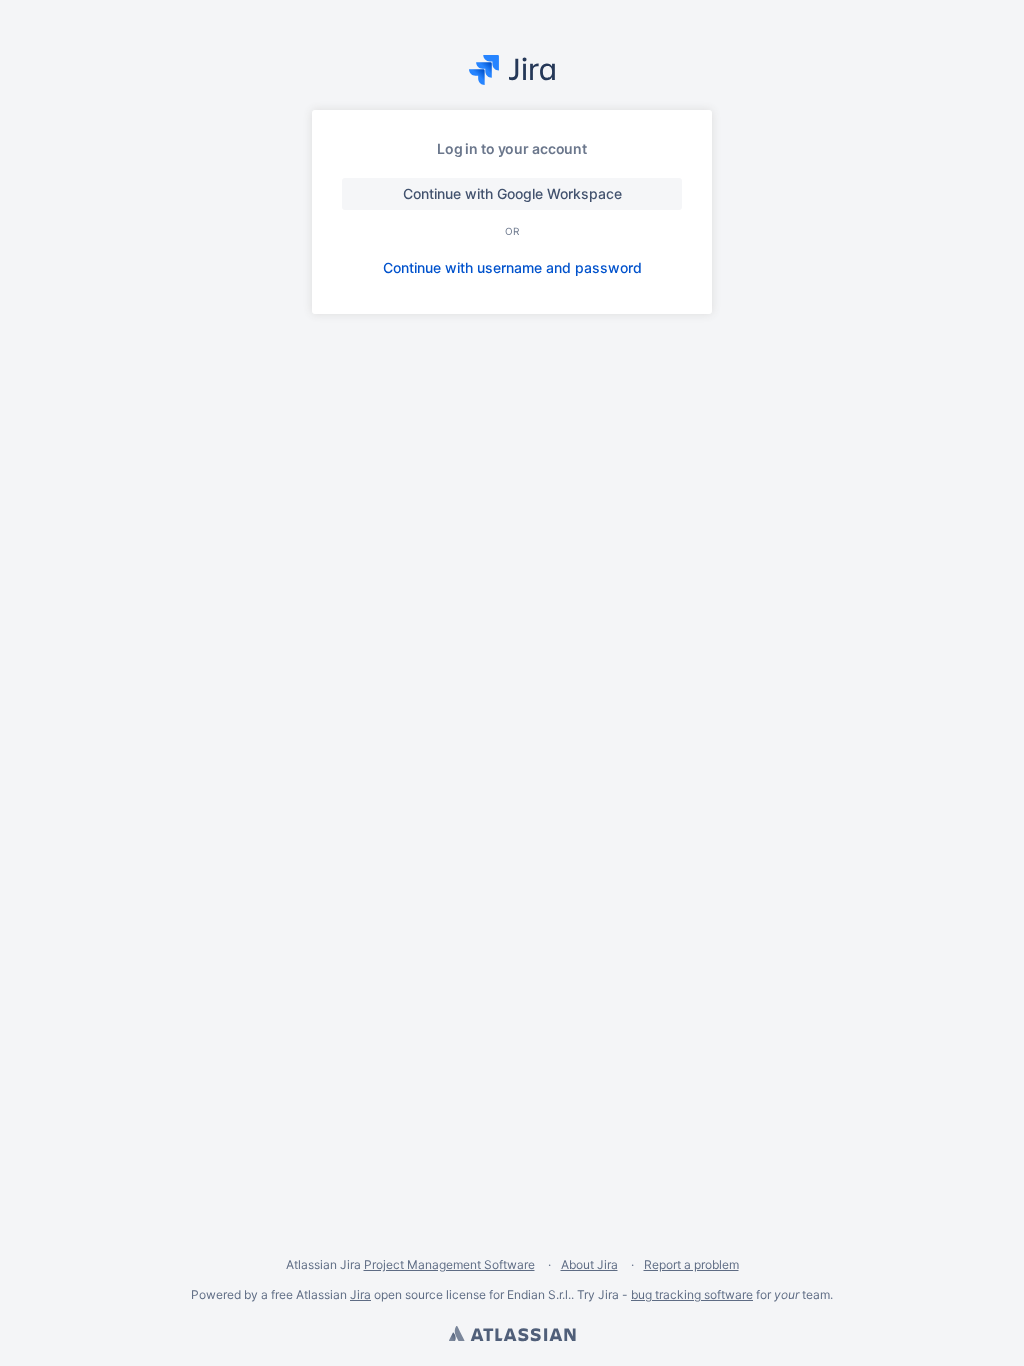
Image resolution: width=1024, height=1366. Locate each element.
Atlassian (512, 1336)
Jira (360, 1294)
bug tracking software (692, 1294)
